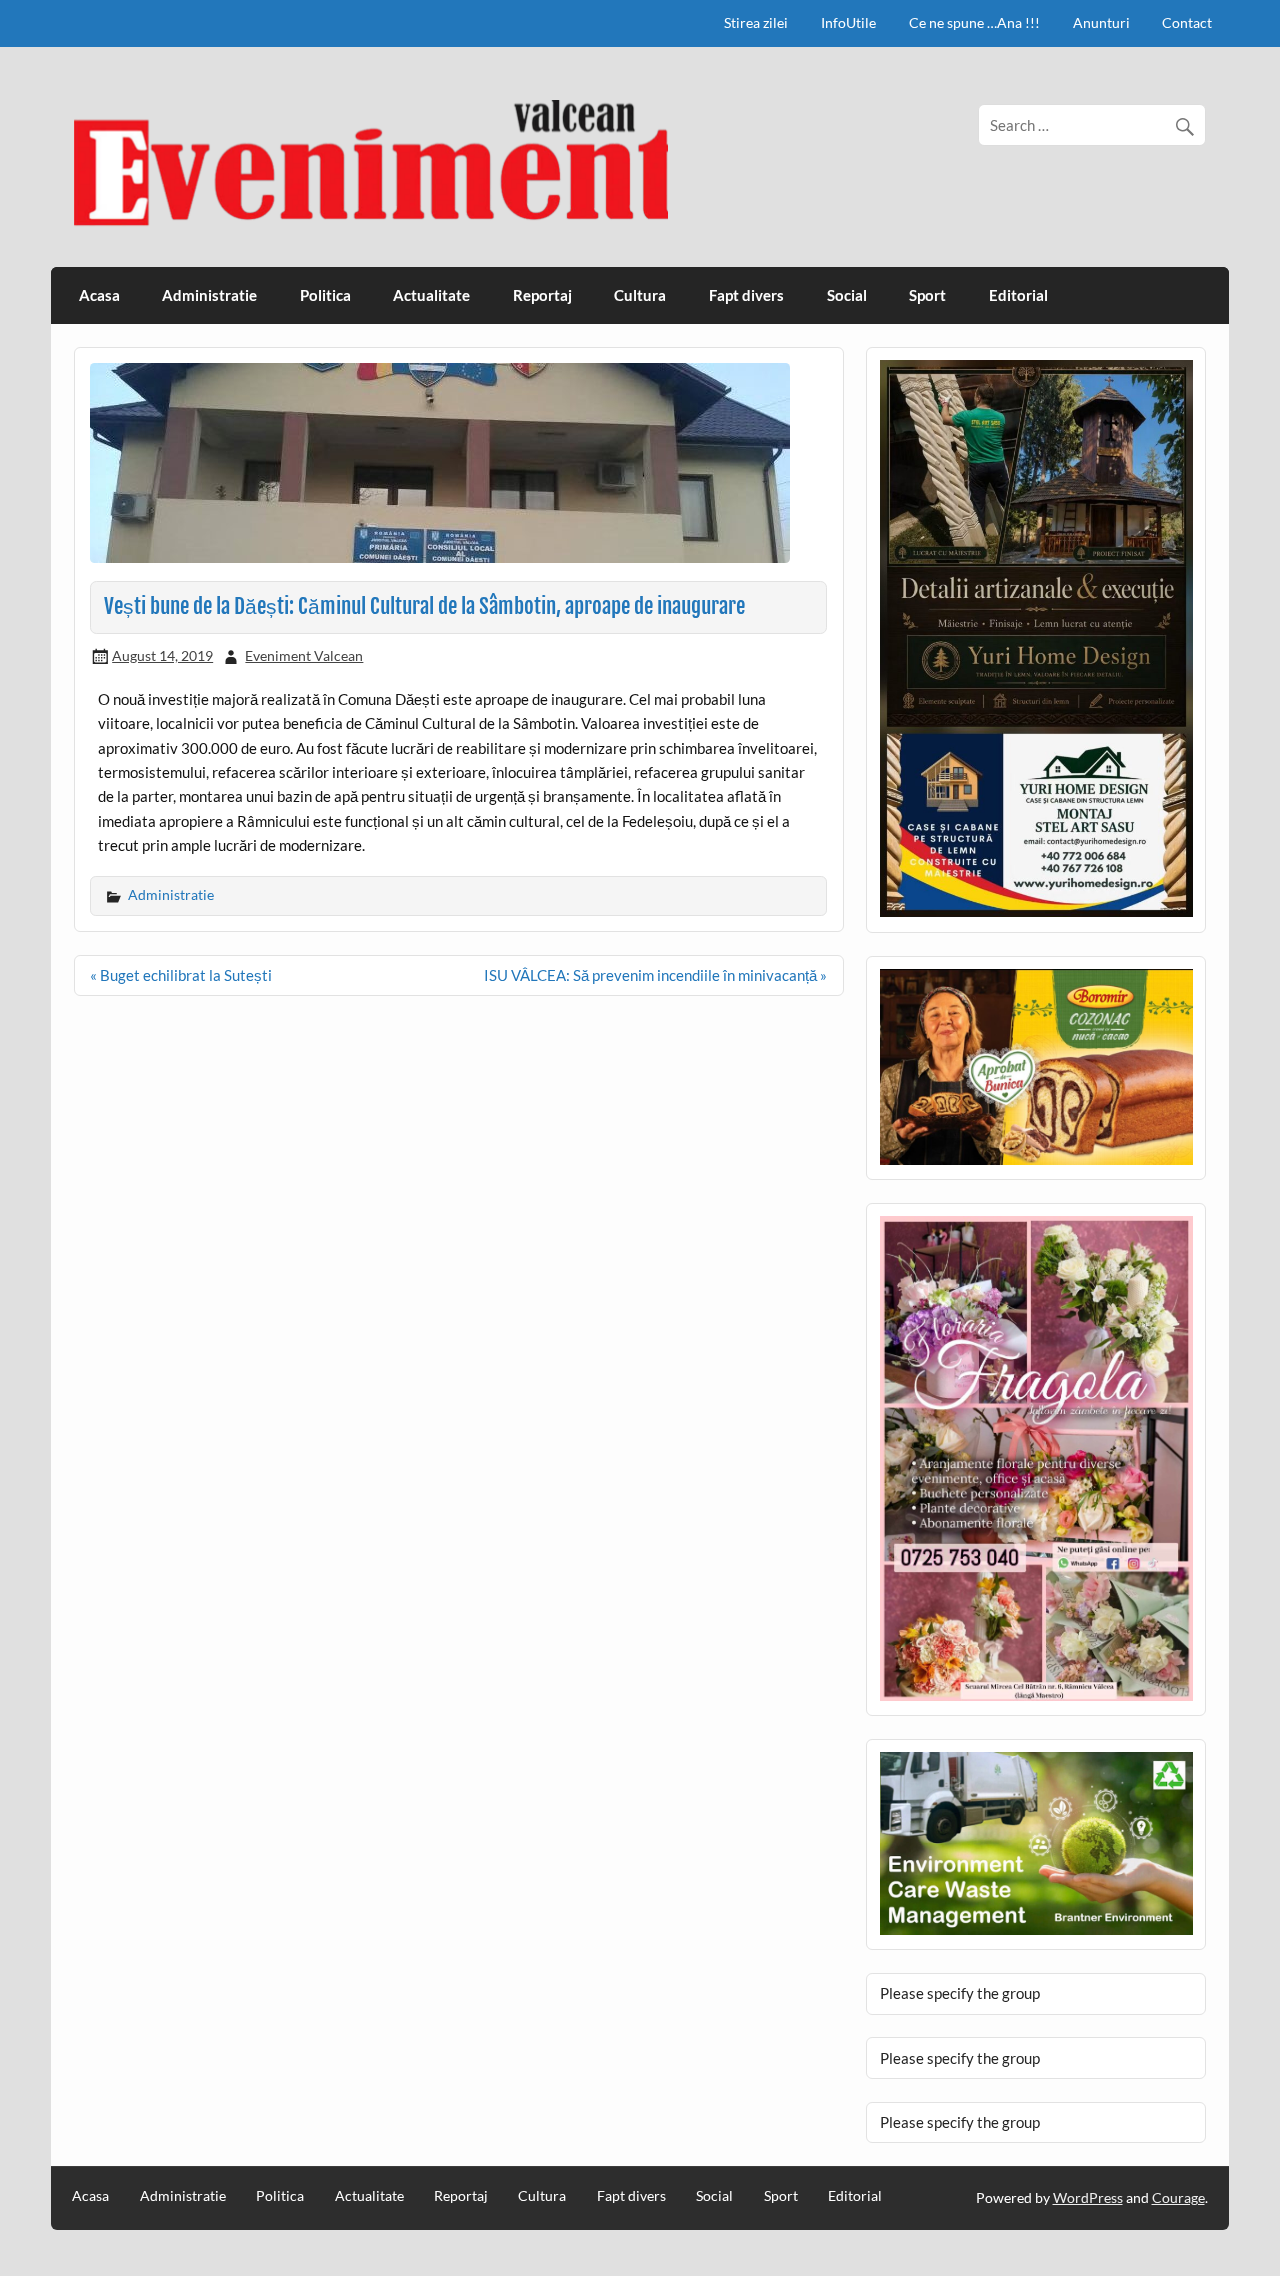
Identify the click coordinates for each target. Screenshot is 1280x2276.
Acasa (99, 295)
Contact (1187, 22)
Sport (927, 295)
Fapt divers (746, 295)
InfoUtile (848, 22)
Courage (1178, 2197)
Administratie (209, 295)
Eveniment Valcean (304, 655)
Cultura (640, 295)
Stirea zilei (756, 22)
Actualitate (431, 295)
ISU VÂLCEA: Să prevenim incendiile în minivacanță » (655, 975)
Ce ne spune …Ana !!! (974, 22)
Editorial (1018, 295)
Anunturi (1101, 22)
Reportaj (542, 295)
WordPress (1088, 2197)
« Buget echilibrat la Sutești (181, 975)
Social (847, 295)
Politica (325, 295)
